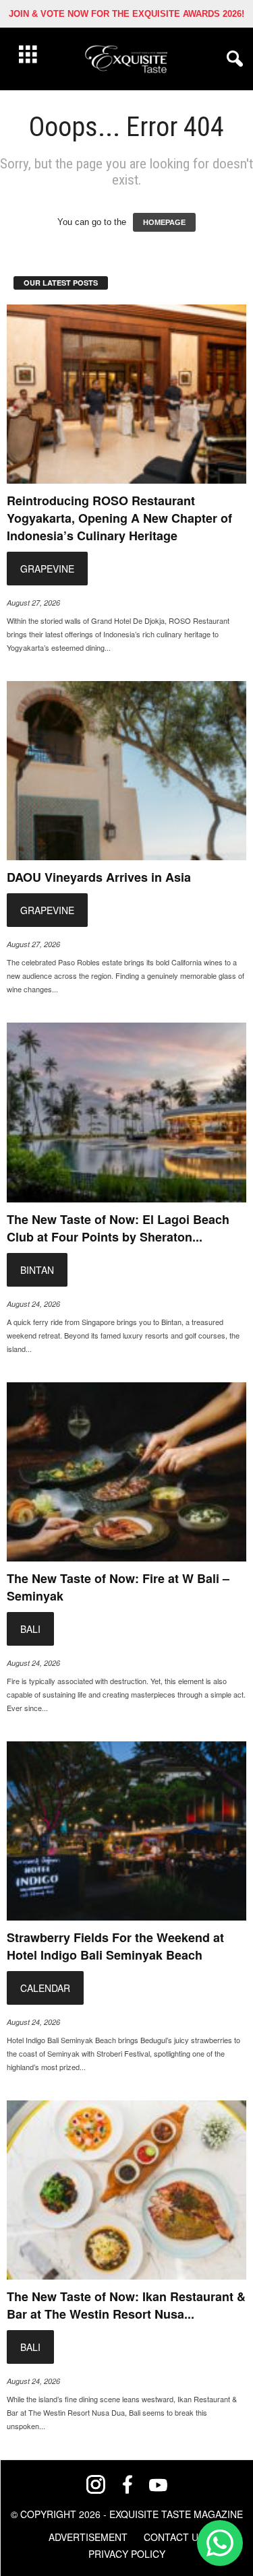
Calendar (45, 1988)
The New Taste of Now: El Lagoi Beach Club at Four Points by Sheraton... (118, 1228)
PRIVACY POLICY (127, 2554)
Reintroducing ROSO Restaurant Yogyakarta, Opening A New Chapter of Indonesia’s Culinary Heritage (119, 518)
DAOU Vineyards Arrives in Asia (99, 877)
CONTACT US (174, 2537)
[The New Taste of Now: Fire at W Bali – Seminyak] (126, 1472)
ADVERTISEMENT (88, 2537)
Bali (30, 1629)
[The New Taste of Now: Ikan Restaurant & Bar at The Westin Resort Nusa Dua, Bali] (126, 2190)
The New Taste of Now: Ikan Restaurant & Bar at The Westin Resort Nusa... (126, 2305)
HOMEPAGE (164, 222)
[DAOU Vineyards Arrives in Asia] (126, 771)
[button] (232, 59)
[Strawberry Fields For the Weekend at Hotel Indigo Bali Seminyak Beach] (126, 1831)
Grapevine (47, 569)
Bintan (37, 1270)
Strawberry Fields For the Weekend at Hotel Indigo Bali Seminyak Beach (115, 1946)
